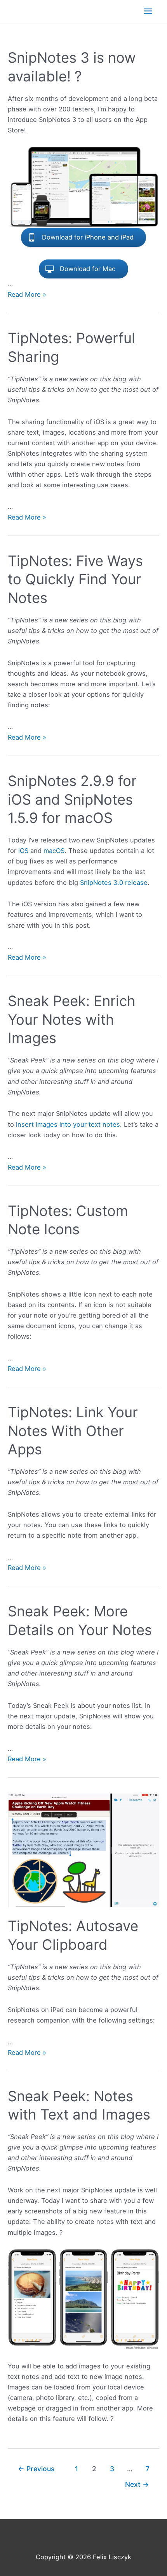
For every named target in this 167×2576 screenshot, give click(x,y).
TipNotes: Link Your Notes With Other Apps (73, 1431)
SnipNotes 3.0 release (114, 883)
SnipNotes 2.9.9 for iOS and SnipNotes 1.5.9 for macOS (72, 799)
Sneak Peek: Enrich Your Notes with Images (72, 1019)
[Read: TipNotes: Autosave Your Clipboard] (83, 1850)
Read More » (27, 294)
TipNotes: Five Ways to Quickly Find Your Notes (75, 579)
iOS (23, 851)
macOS (54, 851)
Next (137, 2484)
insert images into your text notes (68, 1124)
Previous (36, 2469)
